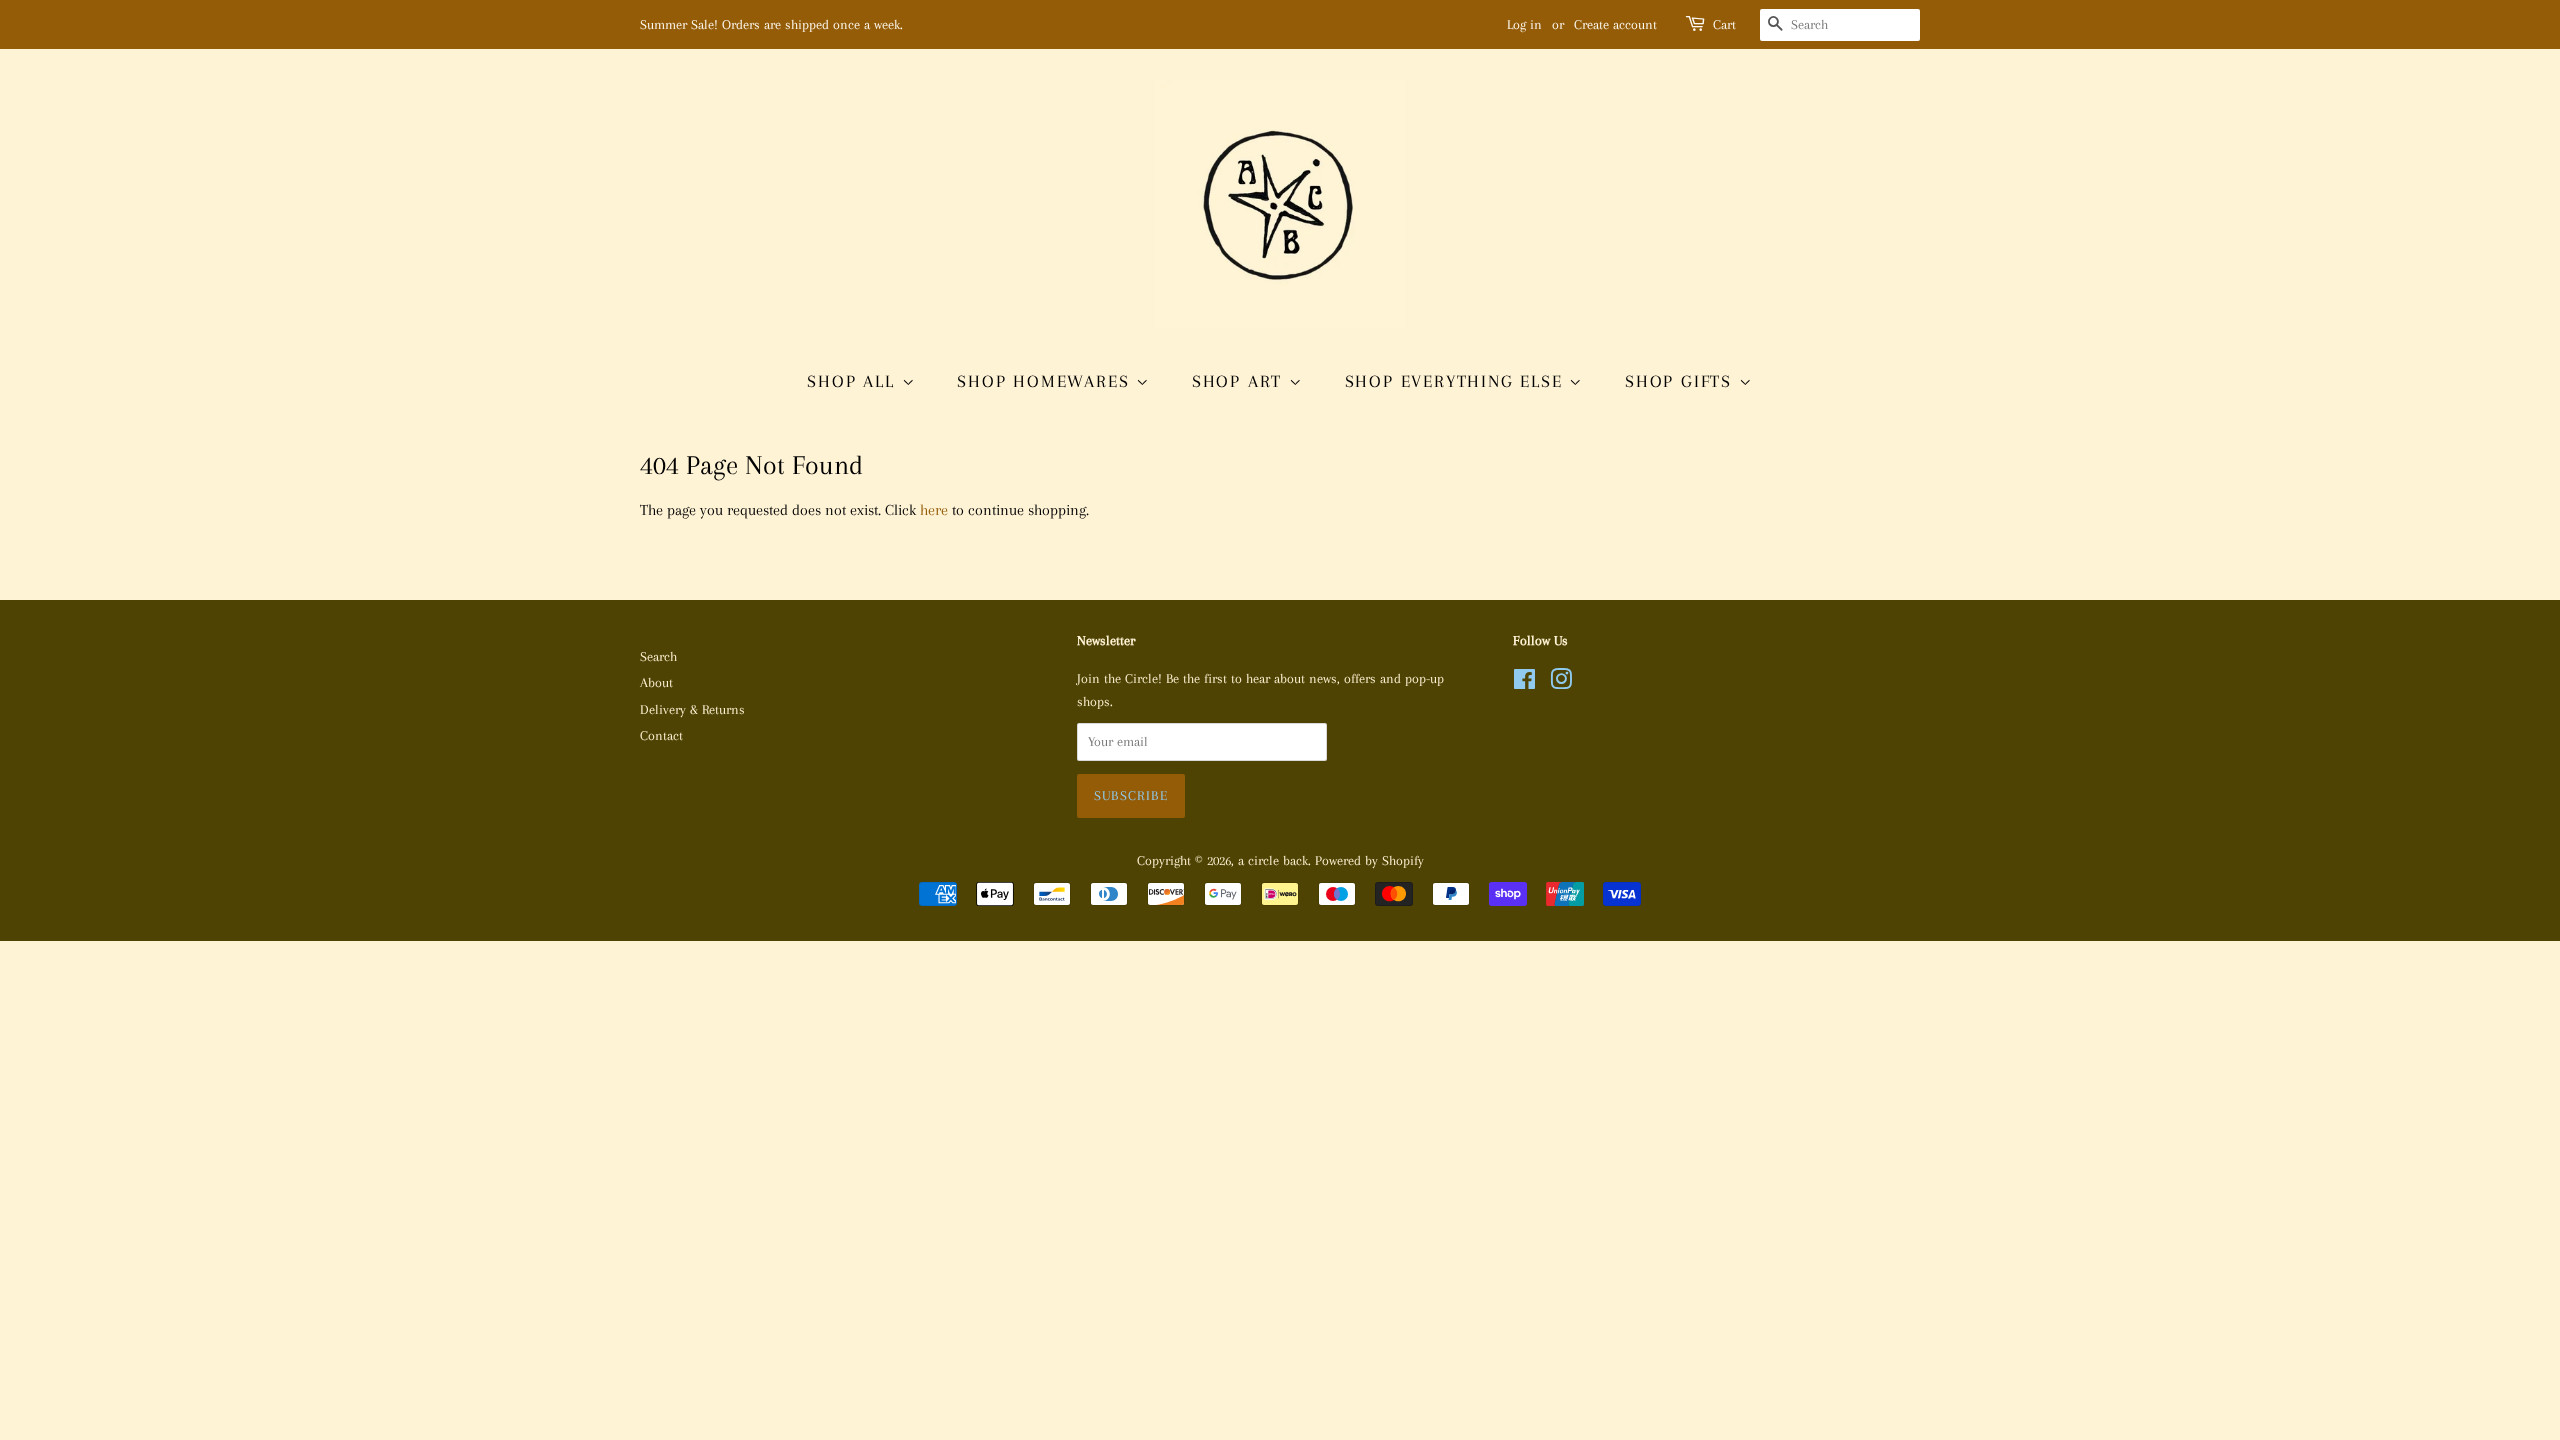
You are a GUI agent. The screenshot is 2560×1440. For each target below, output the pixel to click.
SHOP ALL (854, 381)
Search (658, 656)
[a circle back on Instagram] (1561, 683)
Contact (661, 735)
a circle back (1273, 860)
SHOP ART (1240, 381)
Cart (1724, 24)
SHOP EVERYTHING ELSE (1457, 381)
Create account (1615, 24)
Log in (1524, 24)
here (934, 510)
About (656, 682)
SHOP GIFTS (1682, 381)
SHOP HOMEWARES (1046, 381)
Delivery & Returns (692, 709)
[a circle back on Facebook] (1524, 683)
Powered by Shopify (1369, 860)
